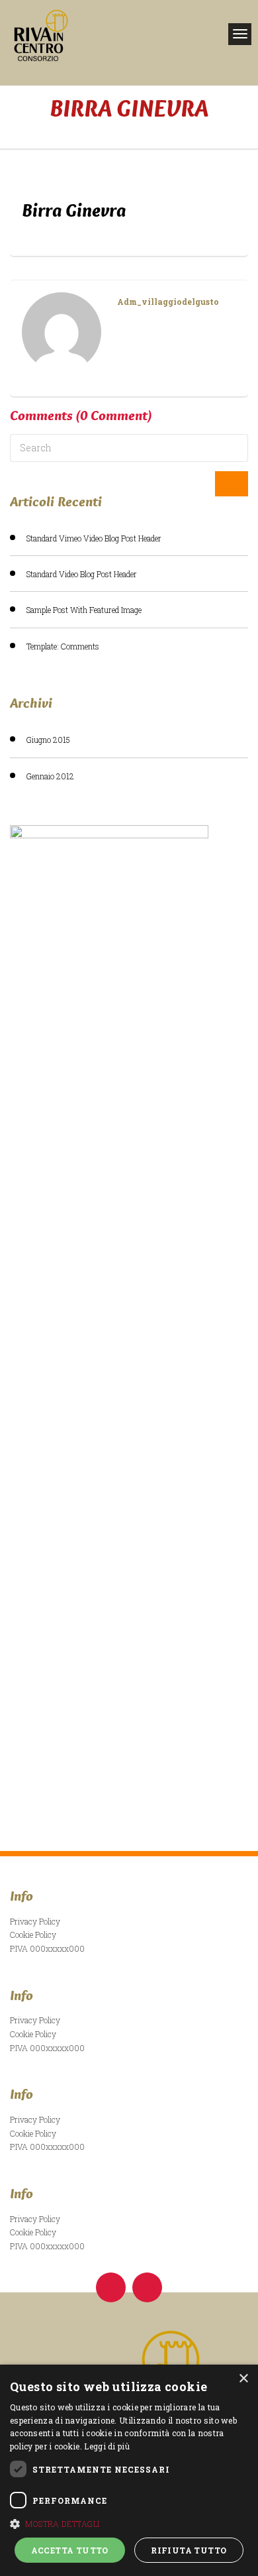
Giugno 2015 (48, 740)
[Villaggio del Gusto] (91, 35)
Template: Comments (63, 646)
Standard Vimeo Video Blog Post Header (94, 538)
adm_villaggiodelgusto (168, 302)
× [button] (243, 2379)
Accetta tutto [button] (70, 2550)
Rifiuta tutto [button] (189, 2550)
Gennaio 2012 (50, 776)
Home (129, 129)
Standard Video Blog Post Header (82, 574)
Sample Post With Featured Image (84, 610)
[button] (129, 2524)
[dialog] (129, 2470)
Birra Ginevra (74, 210)
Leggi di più (107, 2446)
